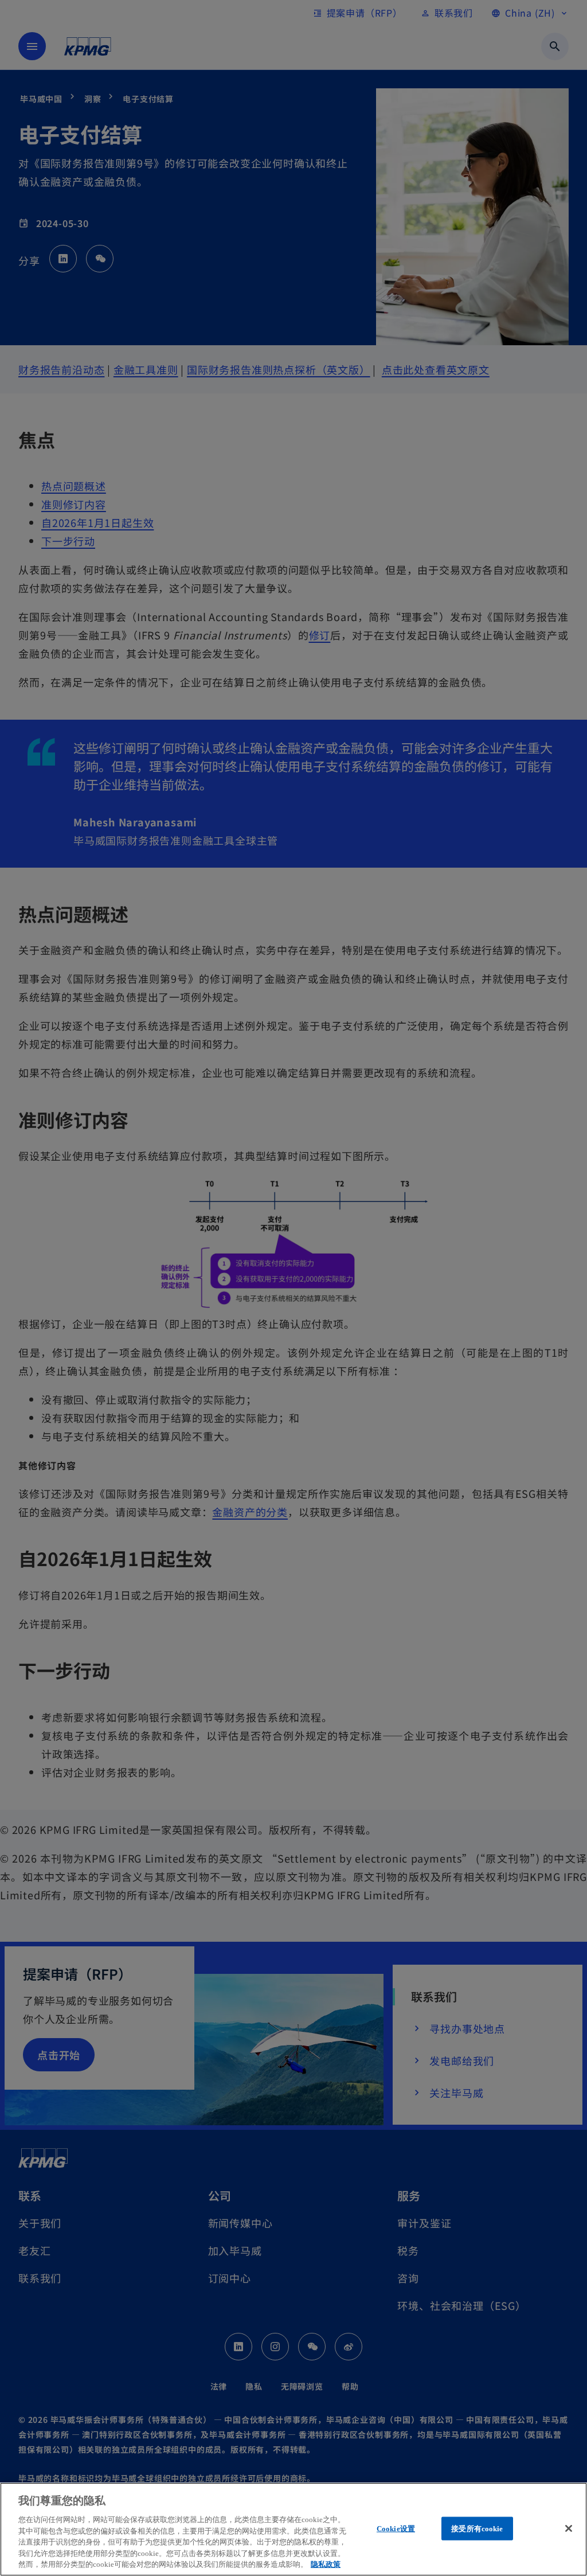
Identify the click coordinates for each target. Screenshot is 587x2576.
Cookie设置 (396, 2528)
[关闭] (569, 2528)
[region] (293, 2529)
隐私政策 (326, 2564)
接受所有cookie (477, 2528)
